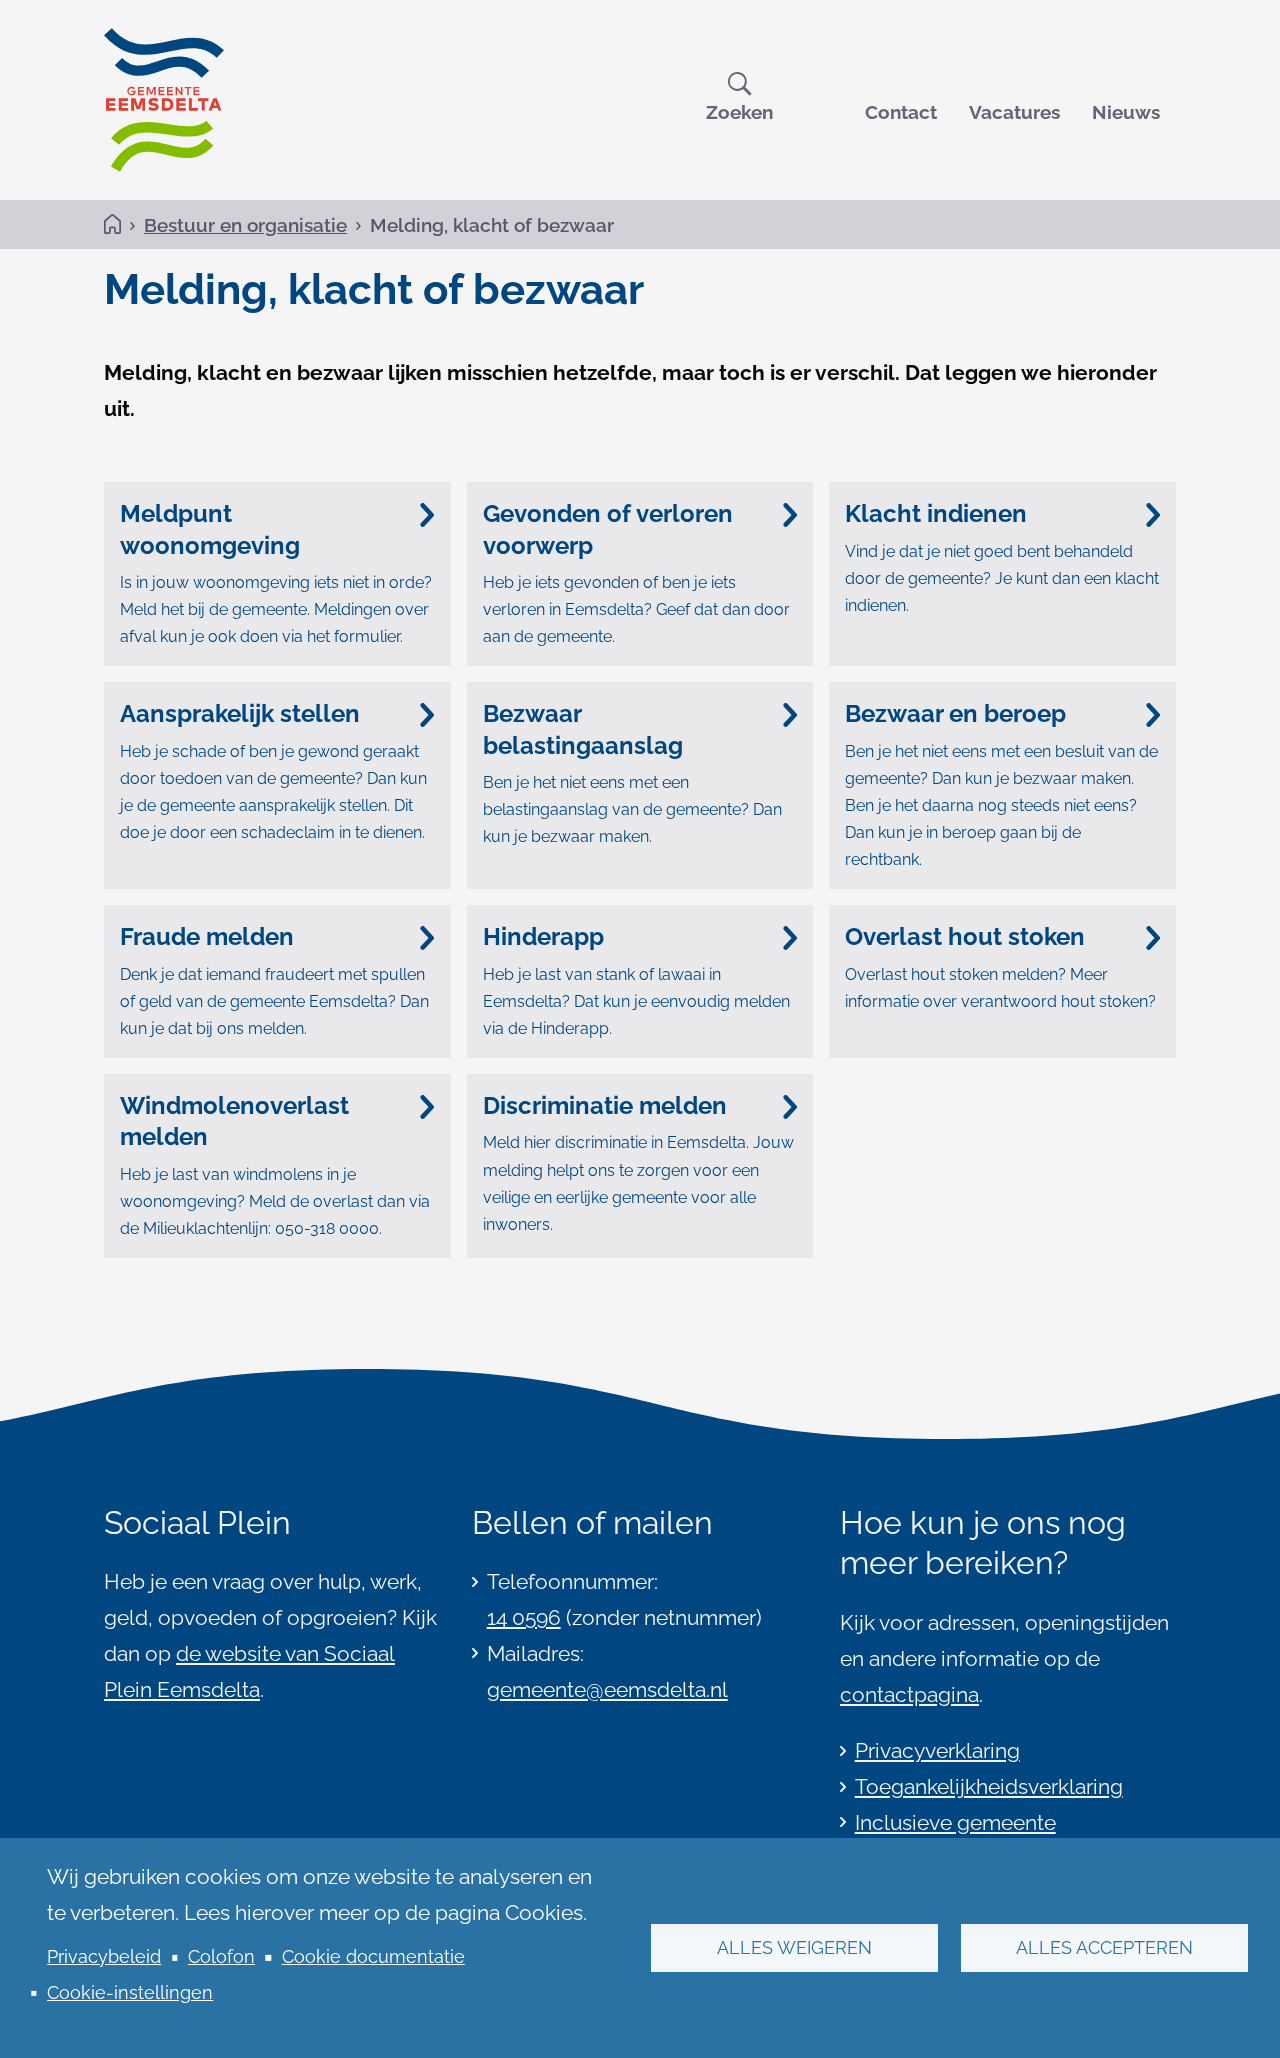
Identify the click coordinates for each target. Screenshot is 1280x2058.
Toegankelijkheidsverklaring (989, 1786)
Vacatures (1014, 112)
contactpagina (909, 1694)
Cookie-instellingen (130, 1992)
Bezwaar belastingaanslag (583, 729)
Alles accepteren (1104, 1947)
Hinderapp (543, 936)
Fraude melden (207, 936)
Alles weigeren (794, 1947)
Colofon (221, 1956)
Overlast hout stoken (965, 936)
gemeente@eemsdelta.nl (607, 1689)
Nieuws (1126, 112)
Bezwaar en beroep (955, 713)
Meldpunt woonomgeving (210, 529)
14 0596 (524, 1617)
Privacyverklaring (937, 1750)
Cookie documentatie (373, 1956)
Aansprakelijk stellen (240, 713)
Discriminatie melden (605, 1105)
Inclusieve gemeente (955, 1822)
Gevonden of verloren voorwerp (608, 529)
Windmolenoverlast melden (234, 1121)
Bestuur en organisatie (245, 225)
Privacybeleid (104, 1956)
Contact (901, 112)
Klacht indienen (936, 513)
